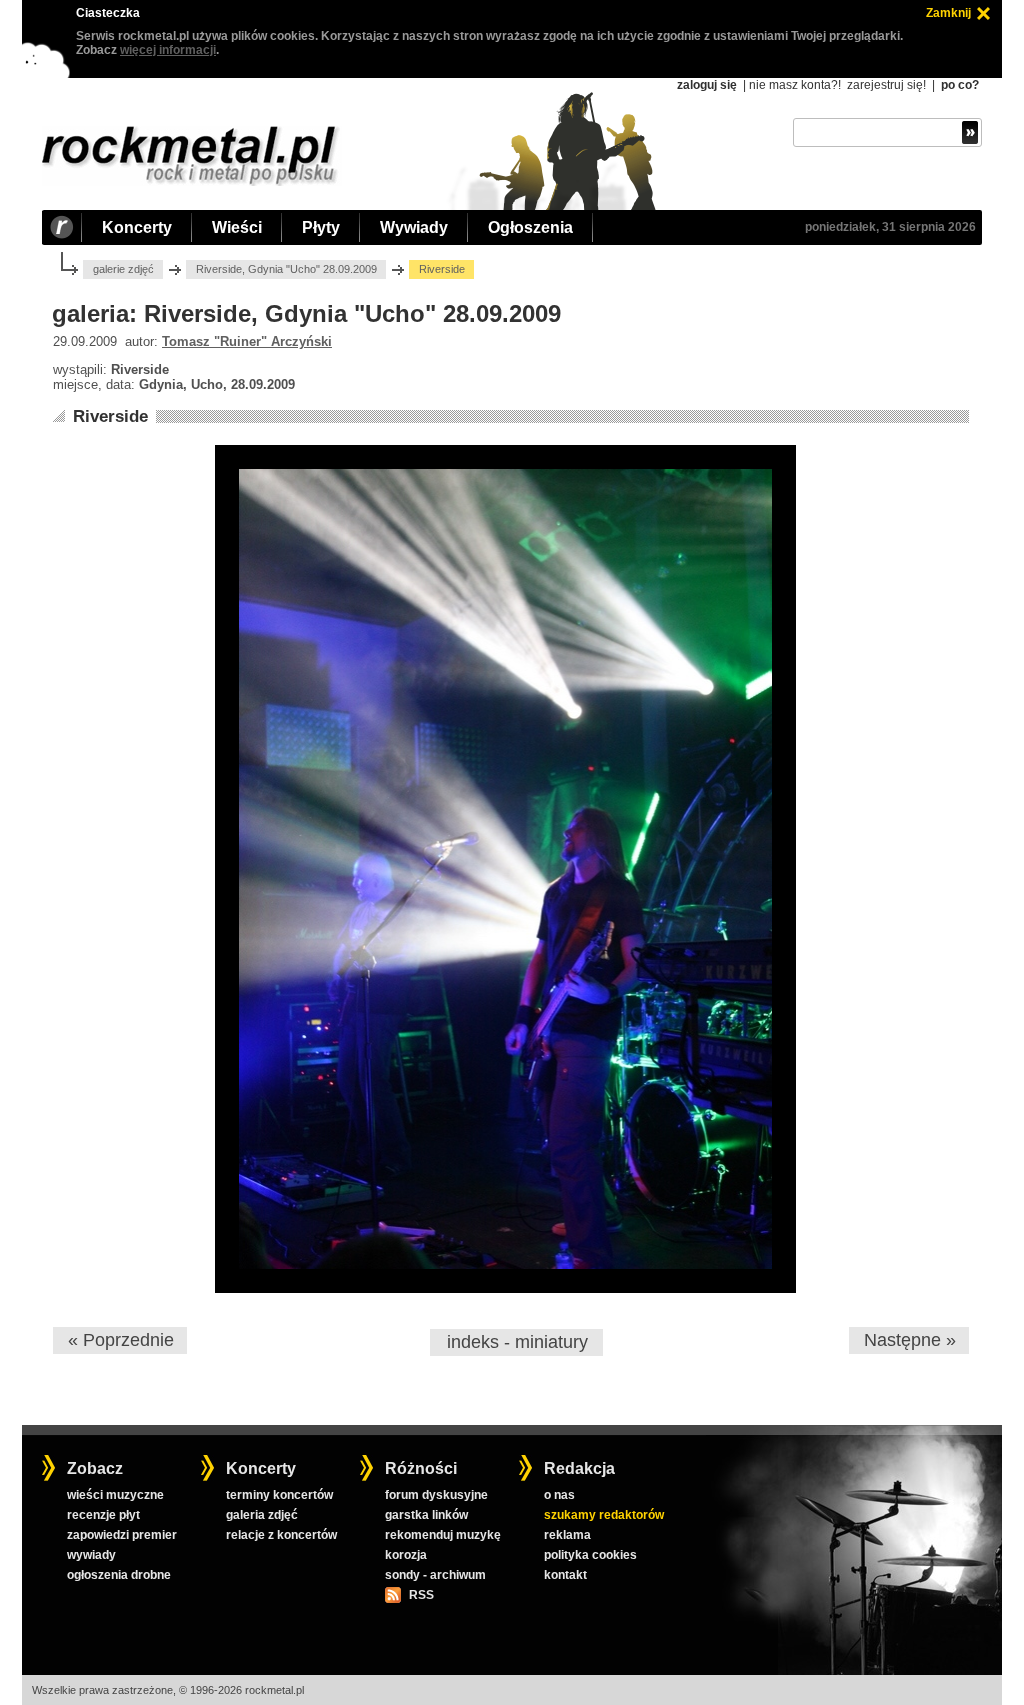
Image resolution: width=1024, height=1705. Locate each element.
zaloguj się (707, 85)
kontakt (565, 1575)
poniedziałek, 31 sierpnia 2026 (890, 227)
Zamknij (948, 13)
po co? (960, 85)
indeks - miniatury (517, 1342)
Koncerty (137, 227)
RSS (421, 1595)
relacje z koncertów (281, 1535)
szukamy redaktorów (604, 1515)
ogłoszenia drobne (119, 1575)
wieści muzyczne (115, 1495)
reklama (567, 1535)
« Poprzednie (121, 1340)
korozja (406, 1555)
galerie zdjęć (123, 269)
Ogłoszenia (530, 227)
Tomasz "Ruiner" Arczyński (247, 341)
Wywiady (414, 227)
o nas (559, 1495)
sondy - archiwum (435, 1575)
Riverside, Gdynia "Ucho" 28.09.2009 (286, 269)
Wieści (237, 227)
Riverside (110, 416)
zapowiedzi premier (122, 1535)
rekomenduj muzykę (443, 1535)
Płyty (321, 227)
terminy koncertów (279, 1495)
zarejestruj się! (886, 85)
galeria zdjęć (262, 1515)
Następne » (910, 1340)
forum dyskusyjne (436, 1495)
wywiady (91, 1555)
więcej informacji (168, 50)
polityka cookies (590, 1555)
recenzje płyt (103, 1515)
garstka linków (426, 1515)
